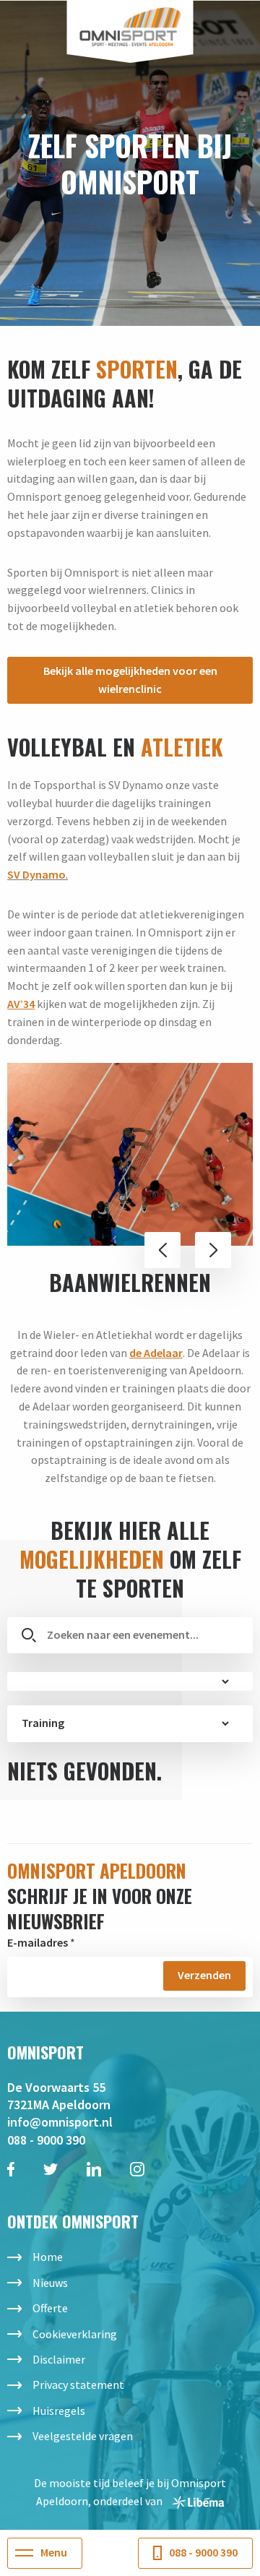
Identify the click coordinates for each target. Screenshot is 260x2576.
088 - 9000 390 (46, 2140)
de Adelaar (156, 1353)
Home (48, 2257)
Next (213, 1250)
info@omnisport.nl (60, 2122)
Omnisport (130, 27)
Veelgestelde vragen (83, 2436)
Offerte (50, 2308)
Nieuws (50, 2283)
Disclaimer (59, 2359)
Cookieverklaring (75, 2334)
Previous (162, 1250)
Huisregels (59, 2411)
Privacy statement (78, 2385)
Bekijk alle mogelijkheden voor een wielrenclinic (130, 680)
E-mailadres (38, 1942)
